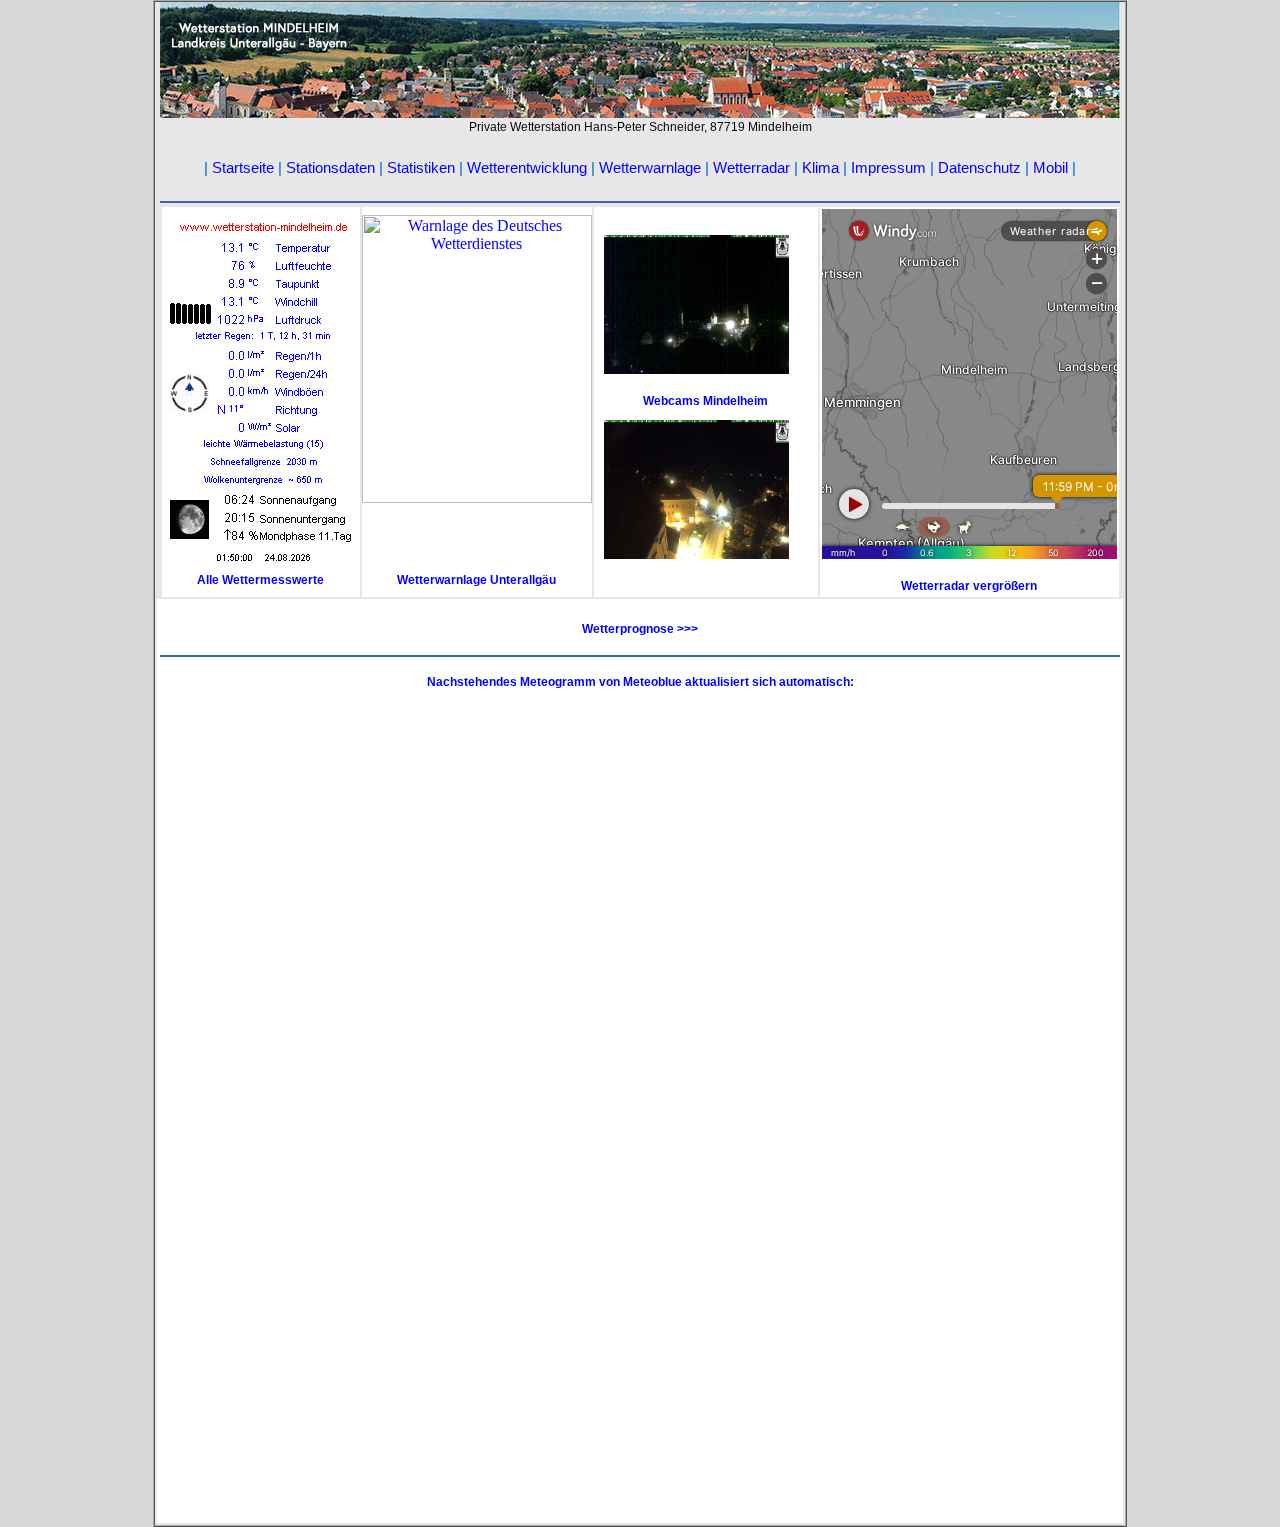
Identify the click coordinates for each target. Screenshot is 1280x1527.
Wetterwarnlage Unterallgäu (476, 580)
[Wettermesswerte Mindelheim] (261, 567)
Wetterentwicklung (527, 167)
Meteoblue (654, 682)
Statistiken (421, 167)
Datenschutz (979, 167)
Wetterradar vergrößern (969, 586)
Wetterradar (753, 167)
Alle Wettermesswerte (260, 580)
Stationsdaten (330, 167)
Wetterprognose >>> (640, 629)
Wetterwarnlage (650, 167)
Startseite (243, 167)
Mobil (1050, 167)
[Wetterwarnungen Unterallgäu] (477, 497)
